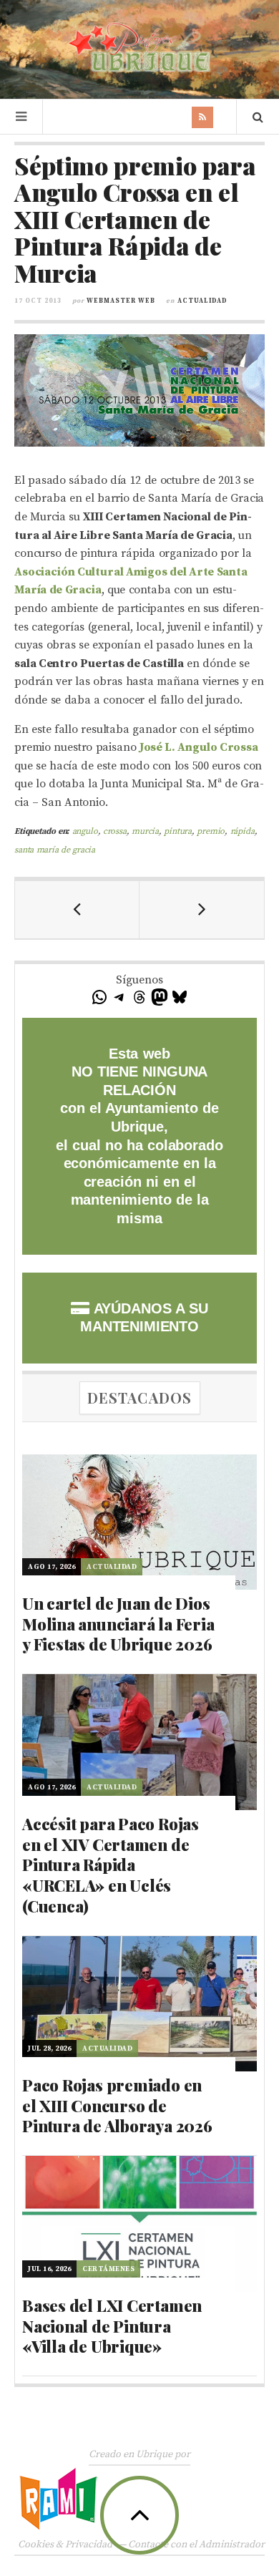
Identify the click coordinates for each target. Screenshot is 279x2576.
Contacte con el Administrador (196, 2545)
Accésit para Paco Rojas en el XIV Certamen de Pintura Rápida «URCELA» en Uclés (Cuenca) (111, 1865)
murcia (145, 831)
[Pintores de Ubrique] (139, 48)
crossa (115, 831)
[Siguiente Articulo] (202, 910)
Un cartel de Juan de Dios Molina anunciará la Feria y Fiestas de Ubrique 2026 (118, 1624)
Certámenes (108, 2269)
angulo (85, 831)
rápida (243, 831)
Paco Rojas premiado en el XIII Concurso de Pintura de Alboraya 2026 (117, 2105)
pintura (178, 831)
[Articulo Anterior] (77, 910)
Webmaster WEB (121, 301)
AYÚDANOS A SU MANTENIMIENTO (144, 1318)
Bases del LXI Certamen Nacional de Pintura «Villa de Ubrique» (112, 2326)
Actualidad (202, 301)
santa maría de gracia (55, 850)
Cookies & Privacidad (65, 2545)
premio (211, 831)
